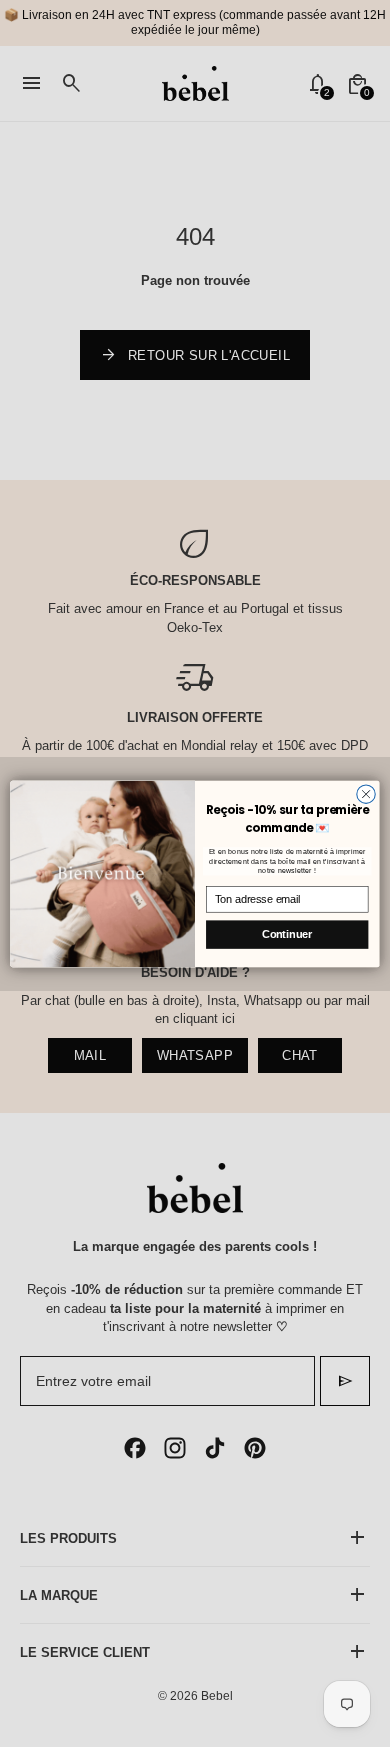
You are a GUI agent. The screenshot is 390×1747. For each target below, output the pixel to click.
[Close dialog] (366, 793)
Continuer (287, 934)
